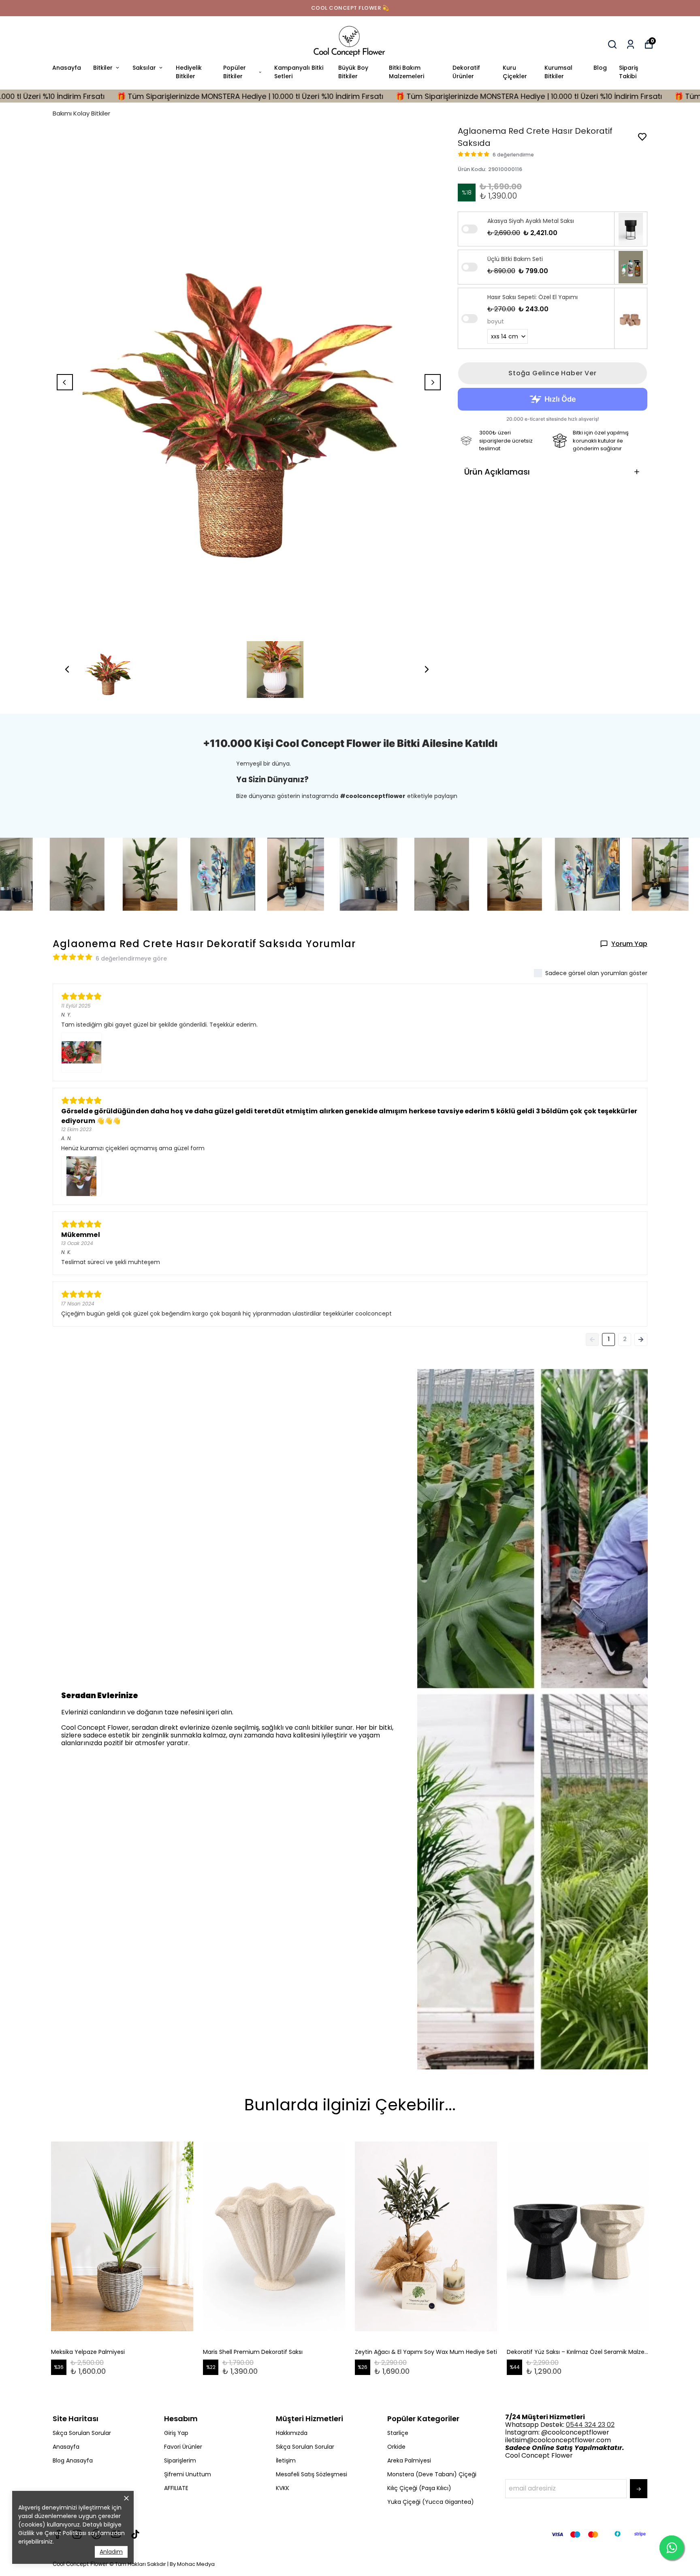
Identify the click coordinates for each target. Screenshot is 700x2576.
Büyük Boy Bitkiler (353, 72)
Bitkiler (103, 68)
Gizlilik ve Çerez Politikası (52, 2533)
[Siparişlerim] (631, 44)
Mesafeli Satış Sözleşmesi (312, 2474)
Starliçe (398, 2433)
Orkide (396, 2447)
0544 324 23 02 (590, 2425)
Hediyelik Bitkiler (189, 72)
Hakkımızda (292, 2433)
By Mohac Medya (192, 2564)
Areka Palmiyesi (409, 2460)
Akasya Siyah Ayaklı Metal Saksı (531, 221)
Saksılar (144, 68)
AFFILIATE (176, 2488)
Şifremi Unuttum (188, 2474)
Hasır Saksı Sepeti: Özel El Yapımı (532, 297)
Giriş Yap (176, 2433)
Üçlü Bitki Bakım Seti (515, 259)
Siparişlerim (180, 2460)
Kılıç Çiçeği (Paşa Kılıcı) (419, 2488)
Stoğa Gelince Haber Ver (552, 373)
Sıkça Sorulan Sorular (82, 2433)
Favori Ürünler (183, 2447)
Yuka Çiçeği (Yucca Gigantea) (431, 2502)
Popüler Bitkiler (235, 72)
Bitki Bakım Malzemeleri (407, 72)
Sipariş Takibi (629, 72)
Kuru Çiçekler (515, 72)
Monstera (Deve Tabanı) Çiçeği (432, 2474)
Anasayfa (67, 68)
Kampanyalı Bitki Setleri (299, 72)
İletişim (286, 2460)
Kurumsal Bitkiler (558, 72)
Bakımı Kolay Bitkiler (81, 113)
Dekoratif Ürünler (466, 72)
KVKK (283, 2488)
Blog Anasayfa (73, 2460)
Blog (600, 68)
